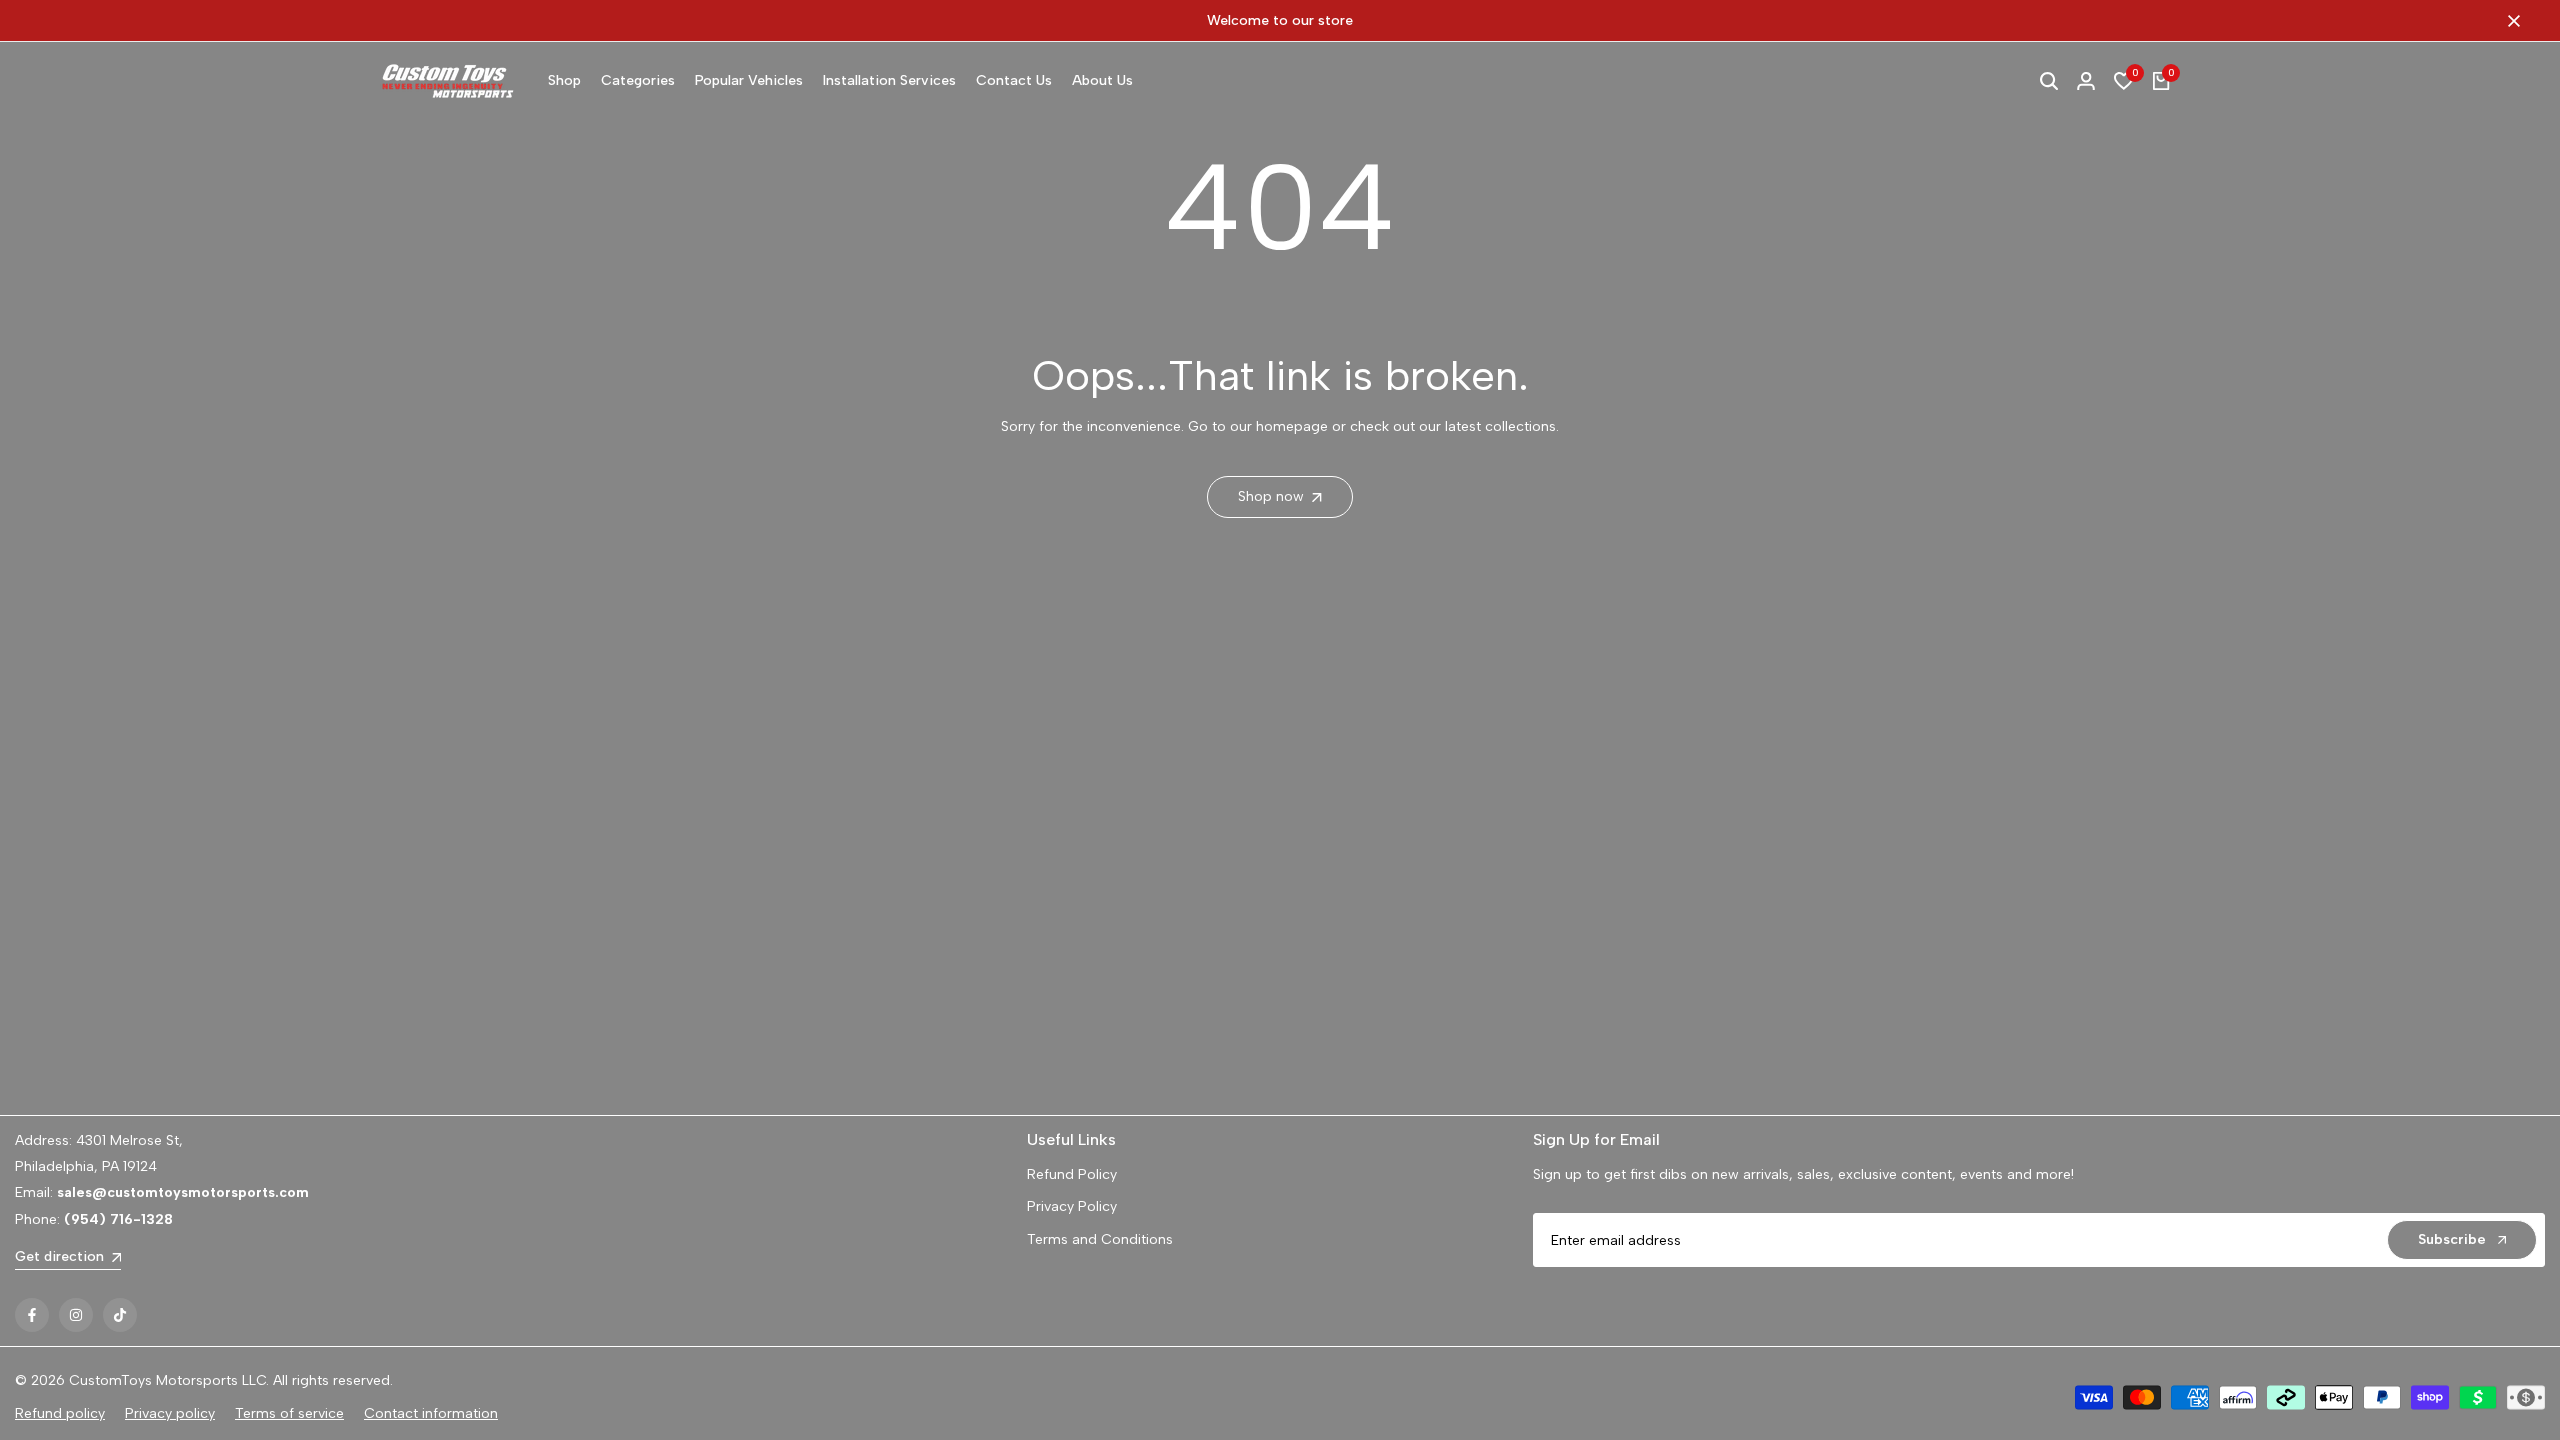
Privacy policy (170, 1413)
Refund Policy (1072, 1174)
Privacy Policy (1072, 1206)
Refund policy (60, 1413)
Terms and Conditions (1100, 1239)
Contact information (431, 1413)
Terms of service (289, 1413)
